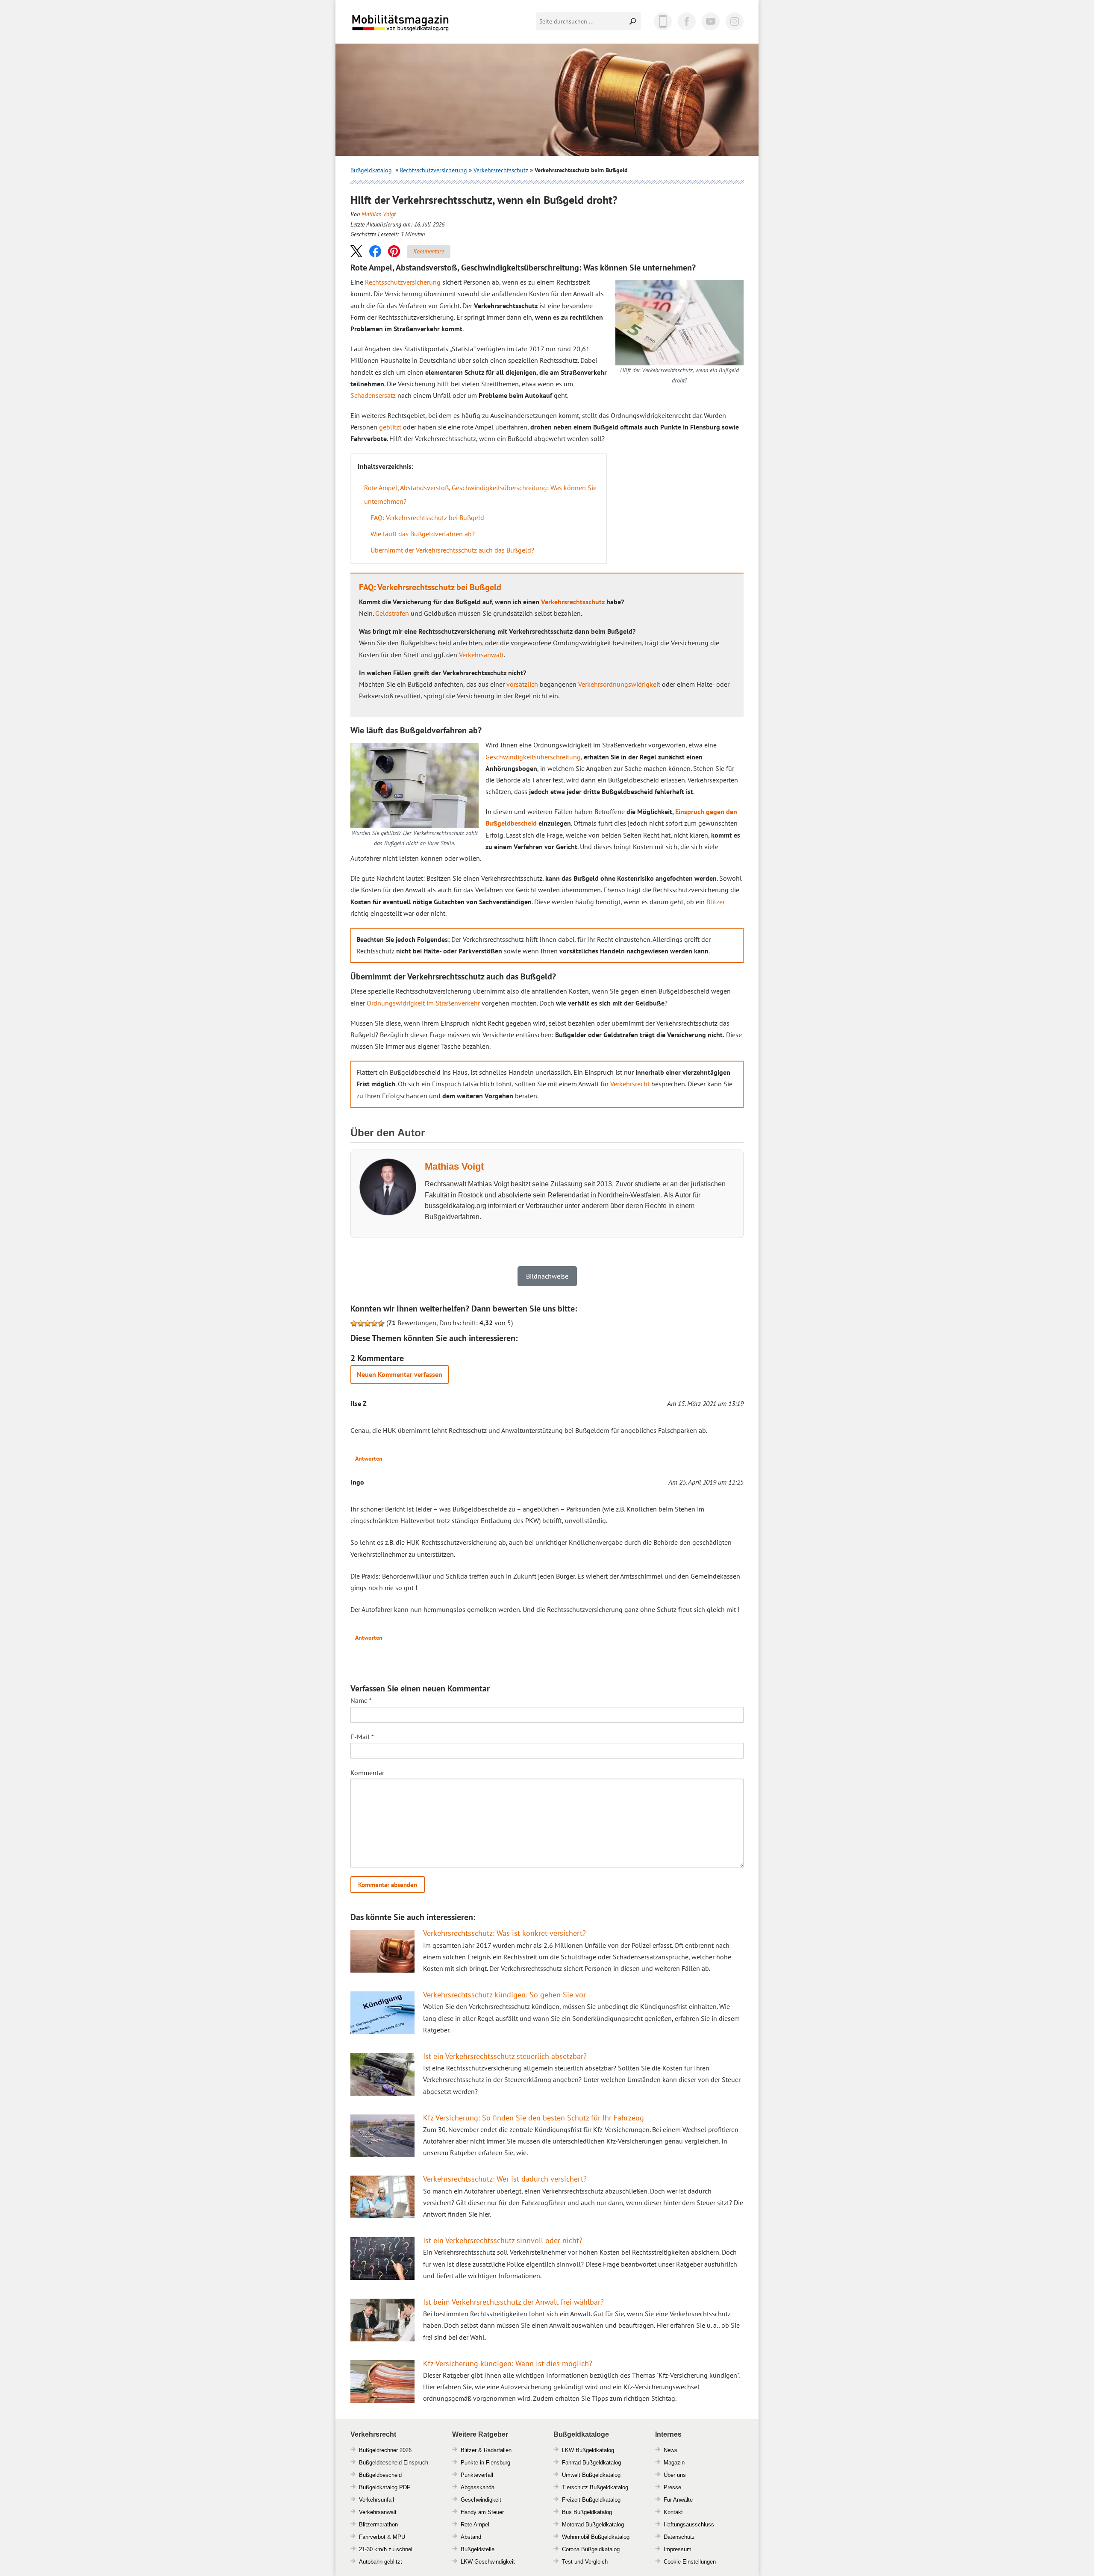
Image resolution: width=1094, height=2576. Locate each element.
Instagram (735, 21)
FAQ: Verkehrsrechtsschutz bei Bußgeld (427, 518)
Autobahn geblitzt (381, 2562)
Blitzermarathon (378, 2525)
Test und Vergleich (585, 2562)
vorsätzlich (522, 684)
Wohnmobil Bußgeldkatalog (596, 2537)
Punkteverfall (477, 2475)
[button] (356, 251)
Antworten (369, 1459)
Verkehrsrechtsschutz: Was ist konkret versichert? (504, 1933)
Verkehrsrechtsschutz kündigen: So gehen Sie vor (504, 1995)
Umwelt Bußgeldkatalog (591, 2475)
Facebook (687, 21)
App (663, 21)
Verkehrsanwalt (481, 655)
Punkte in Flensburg (485, 2463)
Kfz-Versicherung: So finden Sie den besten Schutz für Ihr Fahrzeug (534, 2118)
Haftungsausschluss (689, 2525)
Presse (672, 2487)
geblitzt (390, 427)
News (671, 2450)
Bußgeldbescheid (380, 2475)
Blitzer (716, 902)
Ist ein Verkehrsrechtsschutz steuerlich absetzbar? (505, 2056)
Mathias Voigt (379, 214)
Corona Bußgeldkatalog (591, 2549)
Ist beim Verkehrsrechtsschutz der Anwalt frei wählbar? (513, 2302)
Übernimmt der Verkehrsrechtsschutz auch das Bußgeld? (452, 550)
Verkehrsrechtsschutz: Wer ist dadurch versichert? (505, 2179)
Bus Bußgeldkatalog (587, 2512)
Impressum (678, 2549)
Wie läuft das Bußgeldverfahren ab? (423, 534)
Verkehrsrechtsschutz (501, 170)
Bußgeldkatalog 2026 (426, 29)
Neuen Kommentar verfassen (400, 1374)
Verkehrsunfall (376, 2500)
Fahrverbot (372, 2537)
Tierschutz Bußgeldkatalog (595, 2487)
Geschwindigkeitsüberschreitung (533, 757)
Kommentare (429, 251)
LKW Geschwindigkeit (488, 2562)
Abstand (471, 2537)
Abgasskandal (478, 2487)
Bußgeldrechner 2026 (385, 2450)
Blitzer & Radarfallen (486, 2450)
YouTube (711, 21)
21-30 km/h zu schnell (386, 2549)
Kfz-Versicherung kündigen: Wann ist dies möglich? (508, 2363)
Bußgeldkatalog (371, 170)
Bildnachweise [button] (547, 1276)
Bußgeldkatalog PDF (385, 2487)
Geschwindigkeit (481, 2500)
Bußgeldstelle (478, 2549)
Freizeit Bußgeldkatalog (591, 2500)
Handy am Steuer (482, 2512)
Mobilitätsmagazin (406, 22)
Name (361, 1700)
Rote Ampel (475, 2525)
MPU (399, 2537)
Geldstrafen (392, 613)
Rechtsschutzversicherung (434, 170)
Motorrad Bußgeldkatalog (593, 2525)
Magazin (674, 2463)
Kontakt (673, 2512)
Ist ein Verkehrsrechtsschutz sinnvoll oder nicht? (503, 2240)
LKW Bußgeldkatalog (588, 2450)
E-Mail (362, 1737)
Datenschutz (679, 2537)
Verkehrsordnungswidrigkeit (619, 684)
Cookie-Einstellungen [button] (690, 2562)
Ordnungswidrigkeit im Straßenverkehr (423, 1003)
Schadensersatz (373, 395)
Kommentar (367, 1773)
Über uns (675, 2475)
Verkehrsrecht (630, 1084)
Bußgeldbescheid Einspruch (394, 2463)
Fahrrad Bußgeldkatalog (591, 2463)
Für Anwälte (678, 2500)
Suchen (633, 21)
